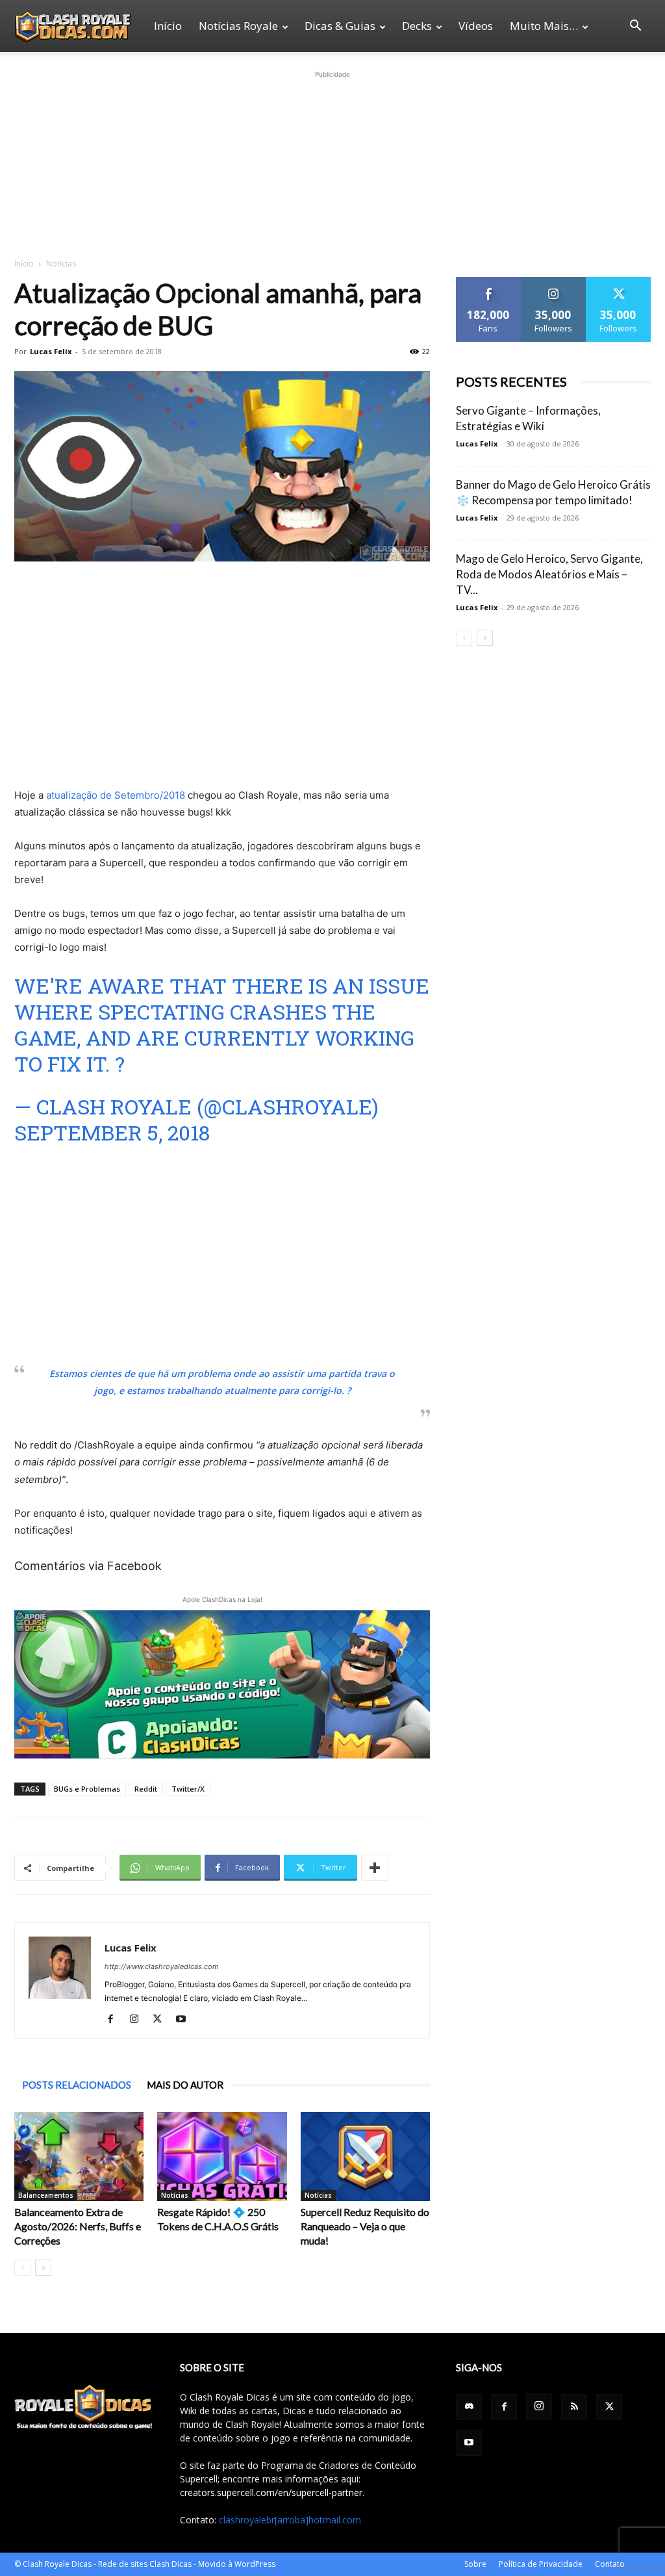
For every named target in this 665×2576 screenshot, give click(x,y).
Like (489, 282)
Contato (610, 2564)
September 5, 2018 (112, 1132)
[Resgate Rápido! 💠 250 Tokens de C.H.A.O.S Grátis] (222, 2157)
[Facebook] (115, 2020)
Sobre (475, 2564)
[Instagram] (139, 2020)
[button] (635, 27)
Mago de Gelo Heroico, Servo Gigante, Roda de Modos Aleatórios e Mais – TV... (549, 574)
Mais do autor (185, 2085)
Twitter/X (188, 1789)
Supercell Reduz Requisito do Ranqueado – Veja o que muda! (365, 2226)
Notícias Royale (238, 26)
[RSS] (574, 2407)
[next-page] (43, 2268)
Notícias (175, 2195)
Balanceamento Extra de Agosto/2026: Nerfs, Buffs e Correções (78, 2226)
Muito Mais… (544, 26)
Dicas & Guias (340, 26)
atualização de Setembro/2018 (116, 795)
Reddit (146, 1789)
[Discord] (469, 2407)
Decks (417, 26)
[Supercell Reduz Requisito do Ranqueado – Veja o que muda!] (365, 2157)
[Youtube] (185, 2020)
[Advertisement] (332, 162)
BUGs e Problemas (87, 1789)
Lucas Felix (51, 351)
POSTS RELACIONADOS (77, 2085)
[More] (375, 1868)
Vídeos (476, 26)
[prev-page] (22, 2268)
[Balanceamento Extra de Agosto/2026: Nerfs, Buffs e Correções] (79, 2157)
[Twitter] (162, 2020)
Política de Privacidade (541, 2564)
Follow (554, 282)
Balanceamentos (46, 2195)
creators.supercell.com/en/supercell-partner (271, 2492)
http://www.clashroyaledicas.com (162, 1966)
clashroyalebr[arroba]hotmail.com (290, 2520)
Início (168, 26)
